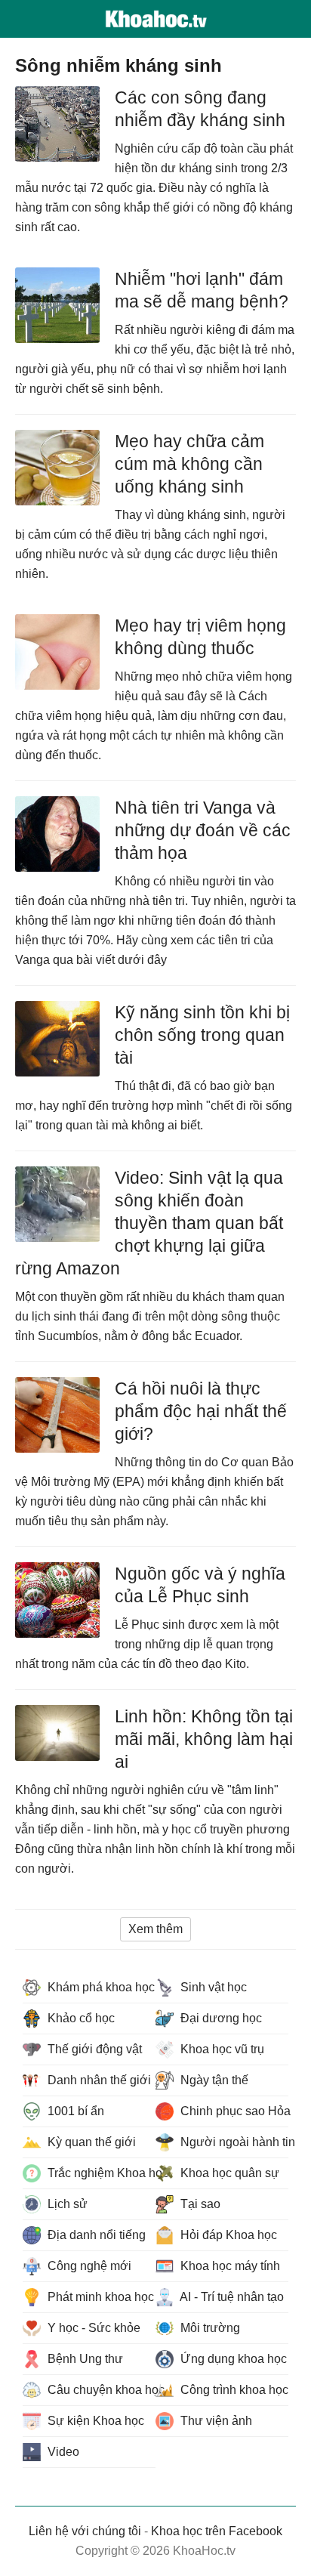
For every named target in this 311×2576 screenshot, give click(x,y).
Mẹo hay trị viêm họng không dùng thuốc (200, 637)
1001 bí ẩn (74, 2111)
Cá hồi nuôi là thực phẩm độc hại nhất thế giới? (201, 1411)
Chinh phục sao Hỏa (233, 2111)
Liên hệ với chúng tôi (85, 2531)
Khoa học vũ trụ (221, 2049)
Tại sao (199, 2204)
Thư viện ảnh (215, 2421)
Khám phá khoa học (100, 1987)
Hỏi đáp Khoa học (227, 2235)
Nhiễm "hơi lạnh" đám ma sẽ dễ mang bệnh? (202, 290)
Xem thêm (155, 1929)
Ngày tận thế (213, 2080)
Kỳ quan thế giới (90, 2142)
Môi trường (209, 2328)
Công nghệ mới (88, 2266)
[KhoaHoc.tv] (155, 19)
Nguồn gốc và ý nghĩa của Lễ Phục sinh (200, 1585)
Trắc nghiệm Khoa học (100, 2173)
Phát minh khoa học (99, 2297)
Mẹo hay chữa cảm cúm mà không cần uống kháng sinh (189, 464)
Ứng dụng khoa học (232, 2359)
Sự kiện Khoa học (94, 2421)
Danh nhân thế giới (98, 2080)
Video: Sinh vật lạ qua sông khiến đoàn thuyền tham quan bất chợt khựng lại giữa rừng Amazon (149, 1223)
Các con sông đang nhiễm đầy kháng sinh (200, 109)
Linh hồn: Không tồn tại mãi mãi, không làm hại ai (204, 1739)
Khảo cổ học (80, 2018)
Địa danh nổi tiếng (95, 2235)
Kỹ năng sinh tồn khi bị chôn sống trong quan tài (202, 1035)
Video (62, 2452)
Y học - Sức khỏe (92, 2328)
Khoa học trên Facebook (217, 2531)
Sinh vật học (212, 1987)
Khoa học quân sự (228, 2173)
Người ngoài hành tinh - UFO (233, 2142)
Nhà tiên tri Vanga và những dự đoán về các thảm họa (203, 830)
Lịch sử (66, 2204)
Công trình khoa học (233, 2390)
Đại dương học (220, 2018)
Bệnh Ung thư (84, 2359)
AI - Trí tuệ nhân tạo (231, 2297)
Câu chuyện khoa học (100, 2390)
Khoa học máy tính (229, 2266)
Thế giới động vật (93, 2049)
